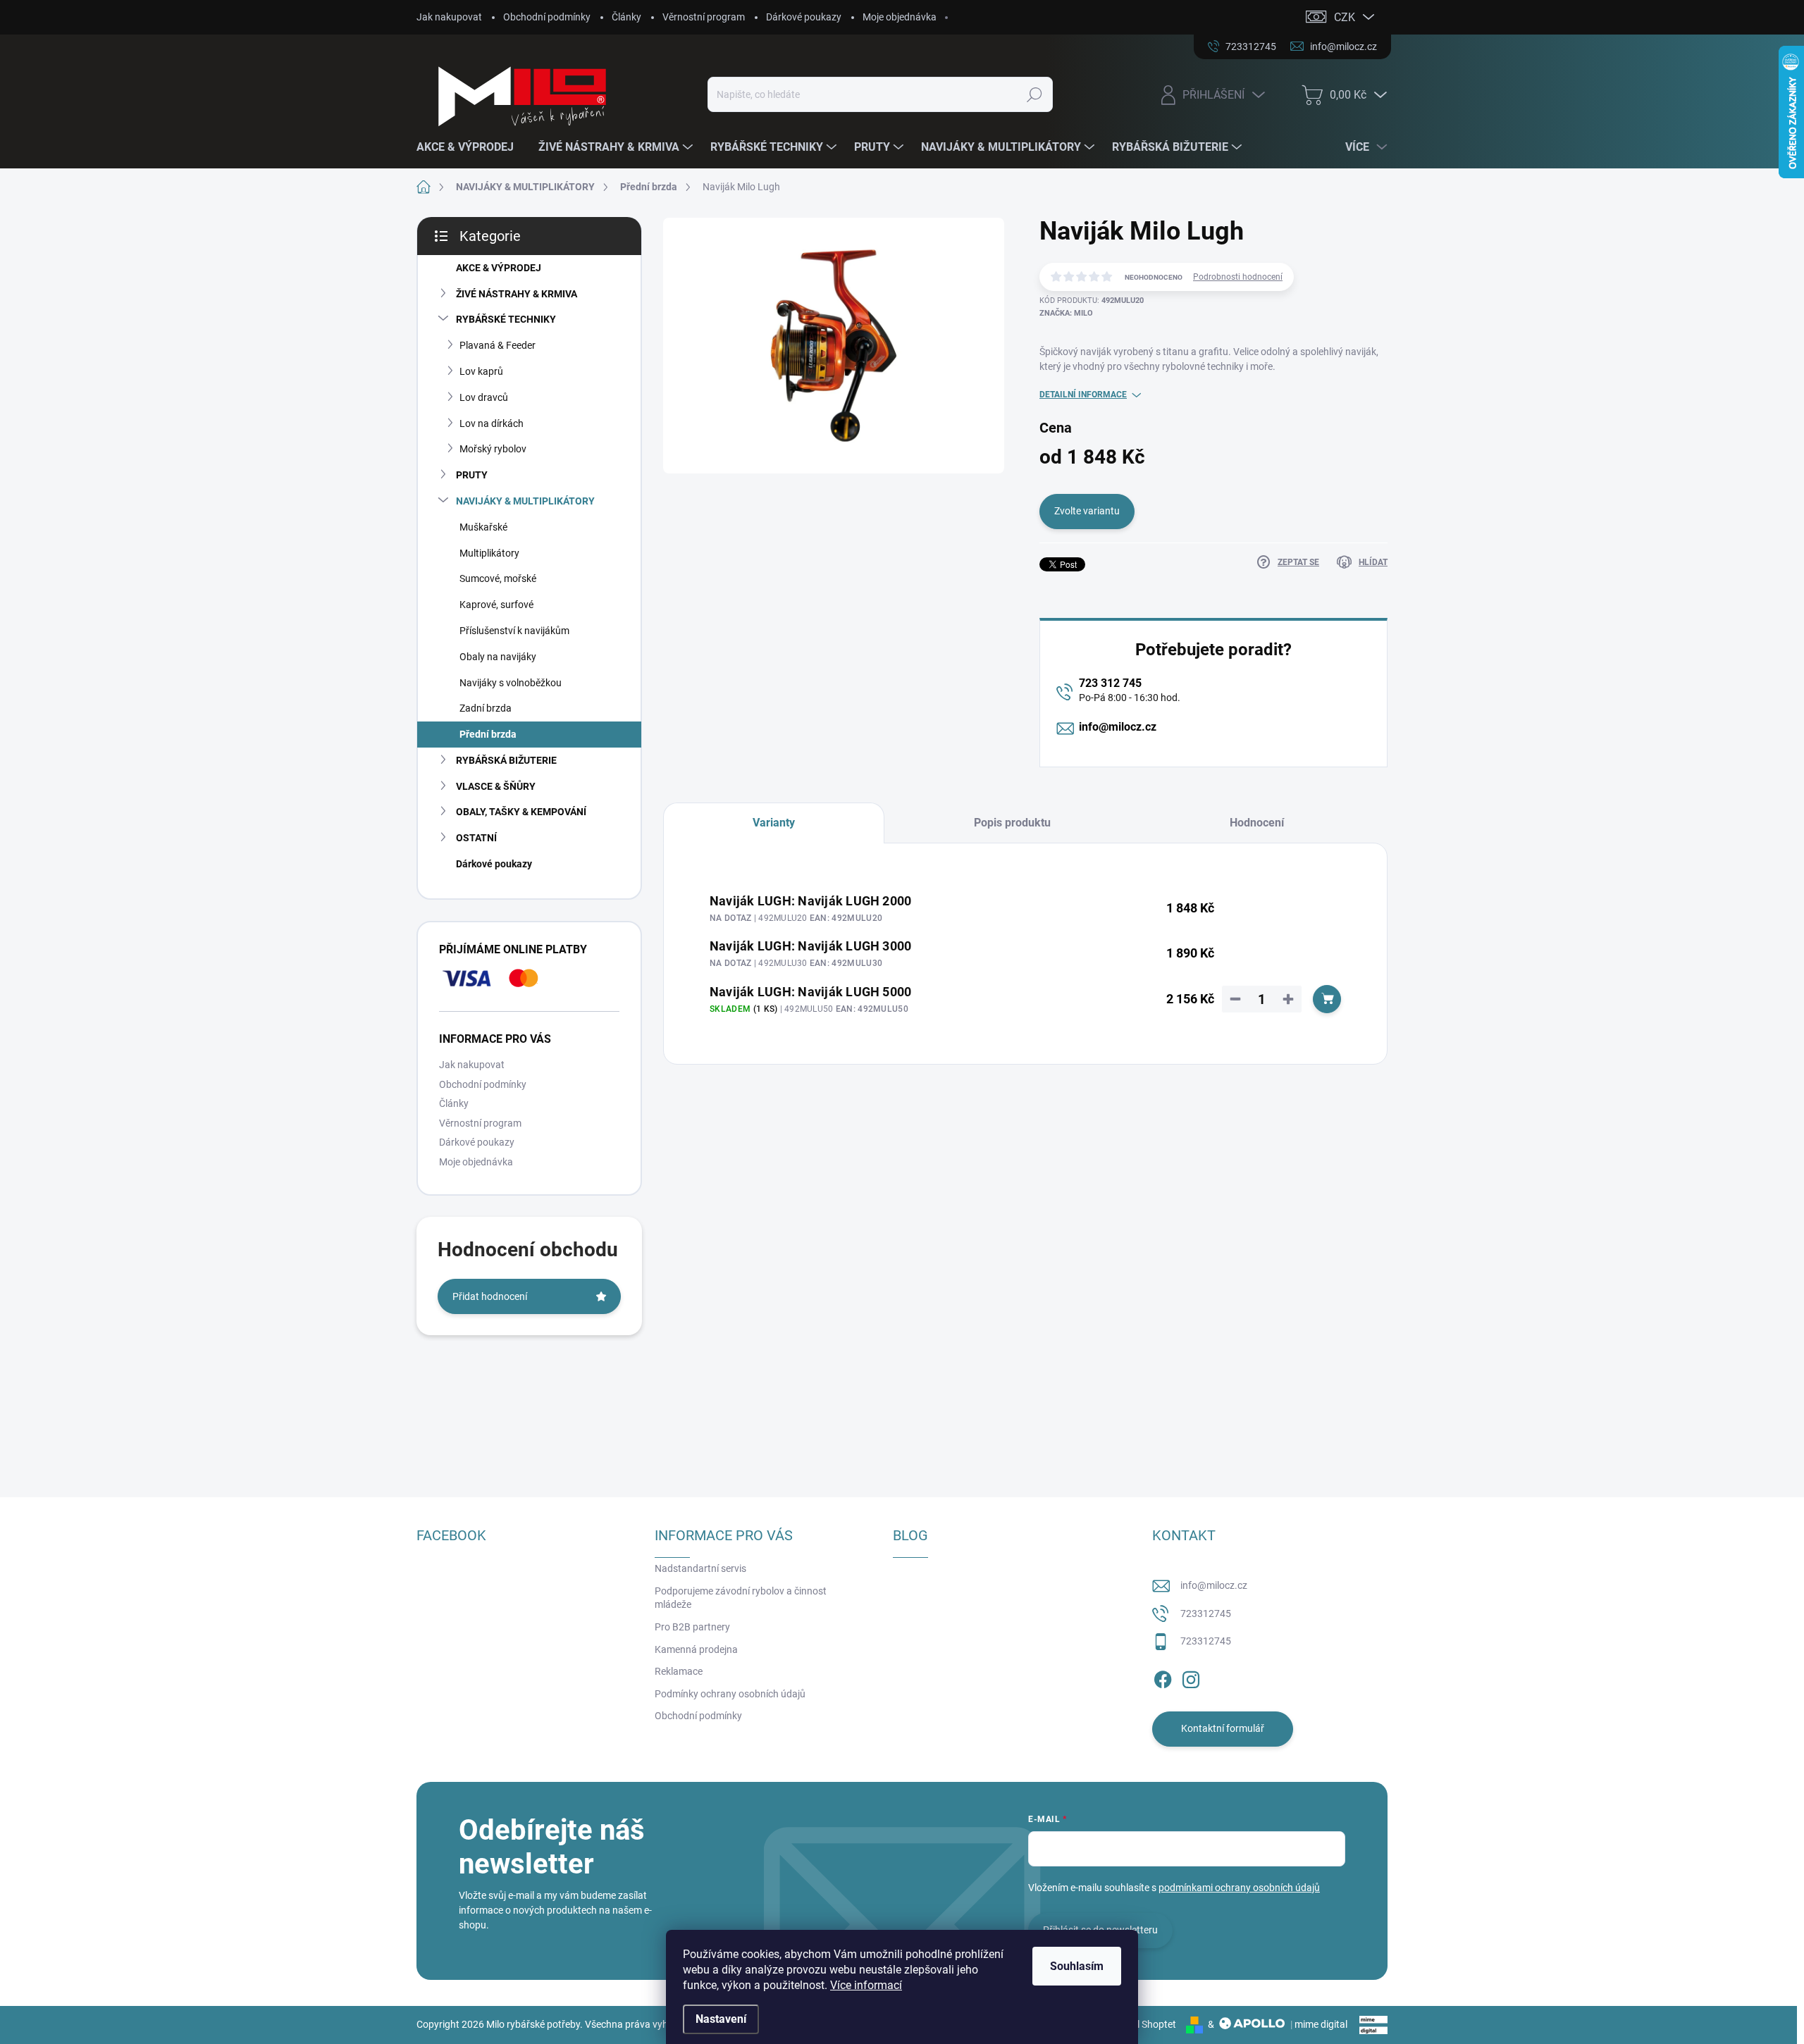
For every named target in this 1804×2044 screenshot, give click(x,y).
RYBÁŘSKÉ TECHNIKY (506, 319)
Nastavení (721, 2019)
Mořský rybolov (493, 449)
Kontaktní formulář (1223, 1728)
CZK (1345, 17)
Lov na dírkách (492, 423)
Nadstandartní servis (700, 1568)
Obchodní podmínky (547, 17)
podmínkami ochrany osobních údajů (1239, 1888)
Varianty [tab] (774, 823)
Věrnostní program (704, 17)
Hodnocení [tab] (1257, 823)
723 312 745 (1110, 683)
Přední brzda (488, 734)
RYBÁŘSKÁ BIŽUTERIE (506, 760)
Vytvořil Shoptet (1141, 2024)
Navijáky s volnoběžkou (511, 683)
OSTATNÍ (476, 838)
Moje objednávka (900, 17)
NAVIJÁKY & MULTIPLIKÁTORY (525, 501)
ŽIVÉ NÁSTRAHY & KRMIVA (517, 294)
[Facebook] (1163, 1677)
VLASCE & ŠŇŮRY (496, 786)
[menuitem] (470, 147)
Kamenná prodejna (696, 1649)
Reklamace (679, 1671)
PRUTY (472, 475)
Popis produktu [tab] (1012, 823)
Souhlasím (1077, 1966)
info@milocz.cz (1118, 727)
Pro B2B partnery (692, 1627)
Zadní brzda (486, 708)
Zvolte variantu (1087, 511)
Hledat (1034, 94)
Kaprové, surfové (496, 605)
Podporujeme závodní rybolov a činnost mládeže (741, 1598)
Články (626, 17)
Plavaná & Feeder (498, 345)
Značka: (1066, 313)
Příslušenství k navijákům (514, 631)
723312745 (1206, 1613)
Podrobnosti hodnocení (1238, 277)
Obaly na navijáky (498, 657)
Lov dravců (484, 397)
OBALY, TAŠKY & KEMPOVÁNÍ (521, 812)
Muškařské (483, 527)
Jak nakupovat (449, 17)
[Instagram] (1191, 1677)
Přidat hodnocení (490, 1296)
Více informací (866, 1985)
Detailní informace (1083, 395)
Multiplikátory (489, 553)
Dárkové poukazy (804, 17)
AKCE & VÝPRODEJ (499, 268)
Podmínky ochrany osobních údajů (730, 1694)
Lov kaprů (481, 371)
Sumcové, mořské (498, 578)
